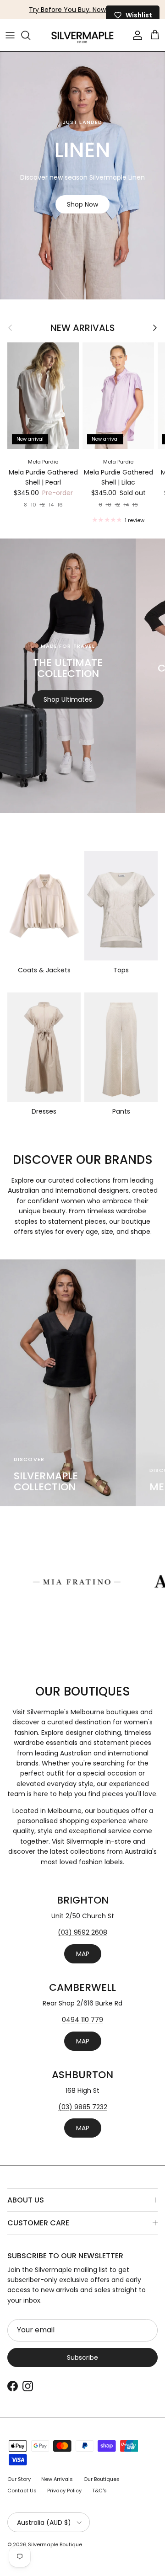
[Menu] (10, 35)
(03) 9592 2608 (82, 1932)
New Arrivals (82, 328)
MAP (83, 1954)
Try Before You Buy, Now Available (82, 10)
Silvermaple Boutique (55, 2544)
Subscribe (82, 2357)
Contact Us (22, 2491)
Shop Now (82, 204)
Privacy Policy (64, 2491)
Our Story (19, 2479)
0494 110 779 (82, 2020)
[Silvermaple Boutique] (82, 35)
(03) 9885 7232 (83, 2107)
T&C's (99, 2491)
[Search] (30, 35)
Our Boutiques (102, 2479)
